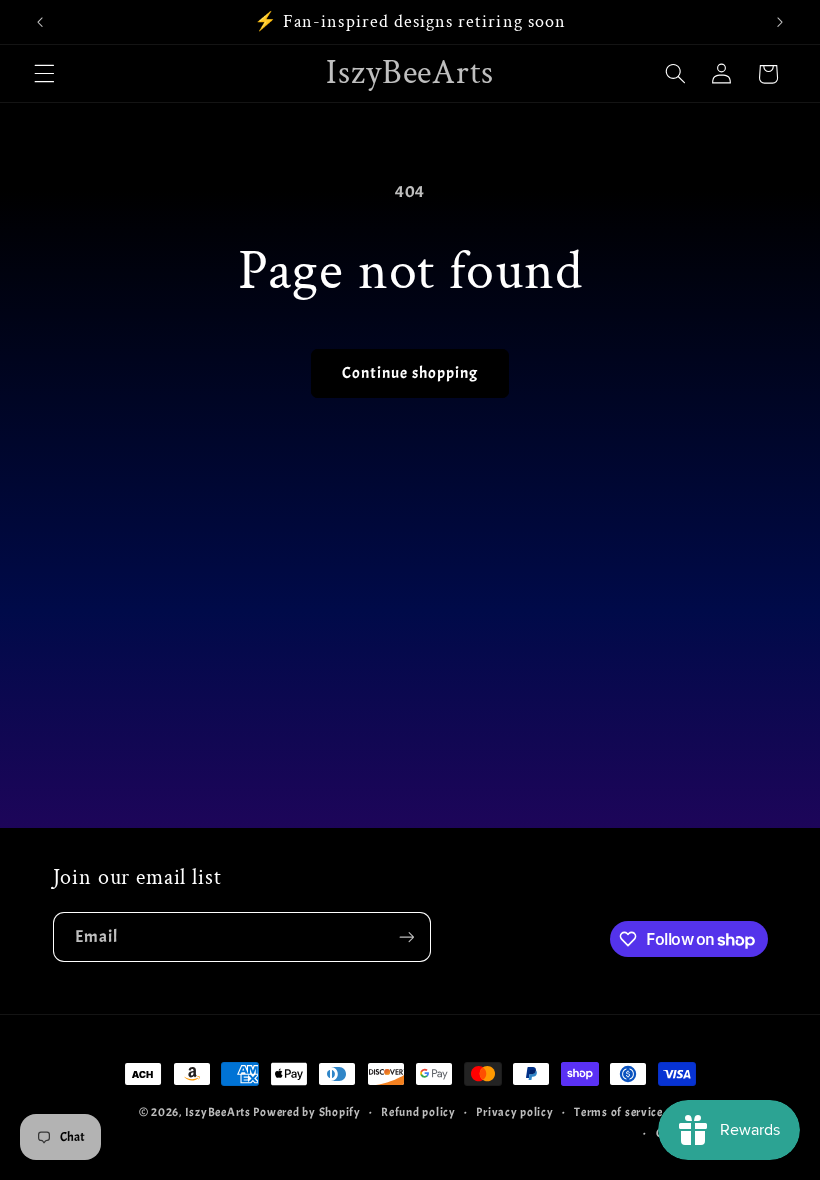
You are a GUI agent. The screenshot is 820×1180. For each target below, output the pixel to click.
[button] (44, 74)
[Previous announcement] (40, 22)
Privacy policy (514, 1112)
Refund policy (418, 1112)
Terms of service (618, 1112)
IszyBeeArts (218, 1112)
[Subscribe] (406, 936)
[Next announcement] (780, 22)
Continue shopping (410, 373)
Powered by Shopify (306, 1112)
